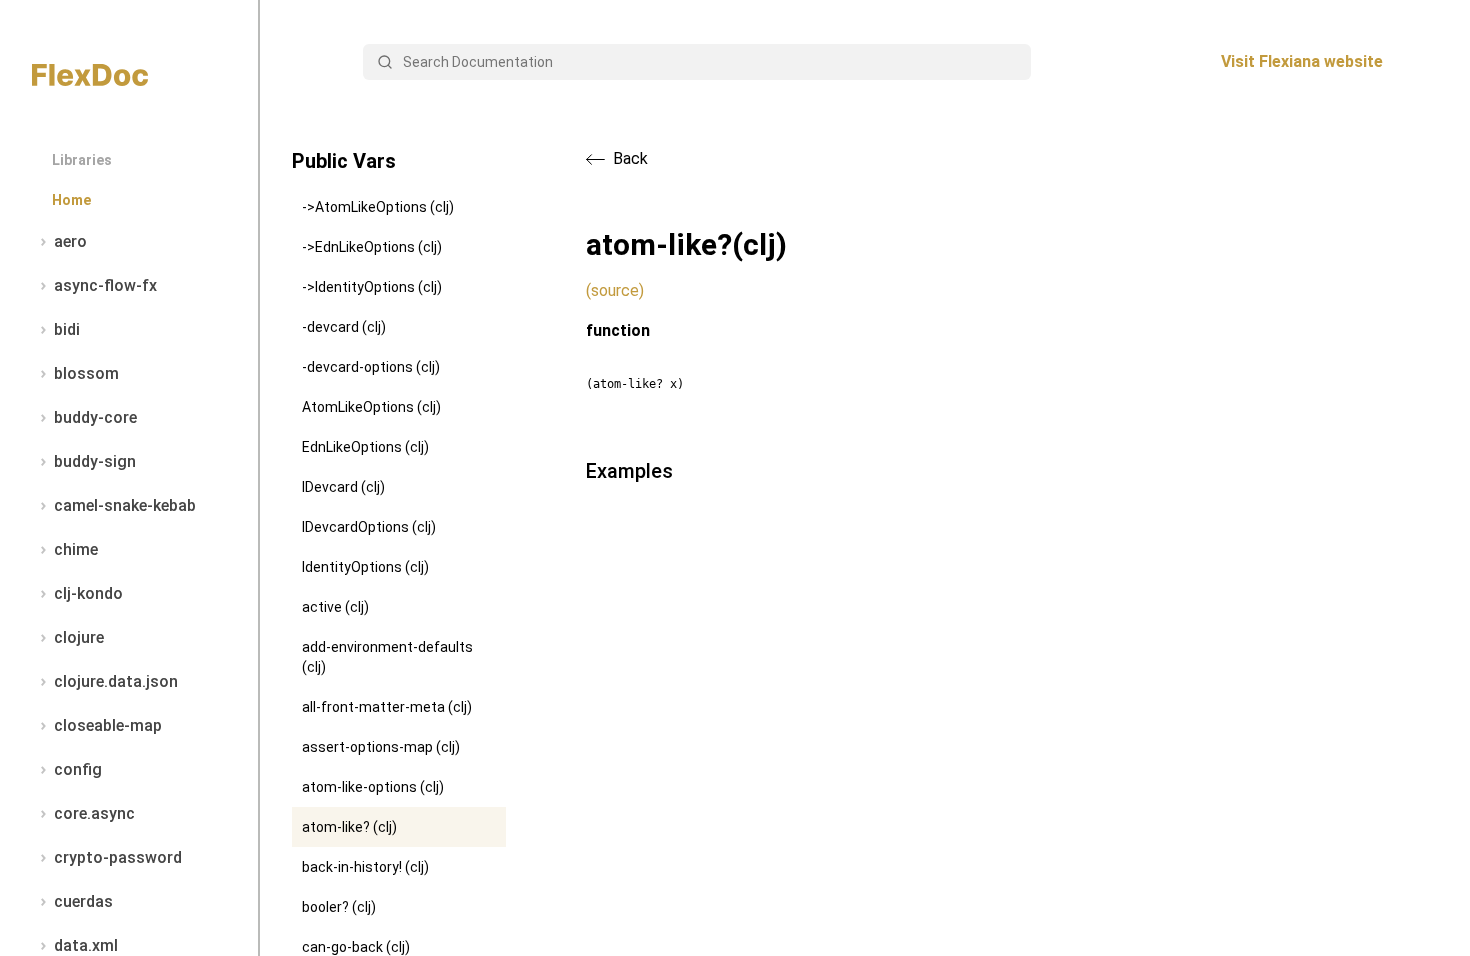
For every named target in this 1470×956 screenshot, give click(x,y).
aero (70, 241)
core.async (94, 813)
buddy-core (95, 417)
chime (76, 549)
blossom (86, 373)
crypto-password (118, 857)
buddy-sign (95, 461)
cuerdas (83, 901)
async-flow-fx (105, 285)
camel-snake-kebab (125, 505)
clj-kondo (88, 593)
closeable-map (108, 725)
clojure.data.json (116, 681)
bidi (67, 329)
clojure (79, 637)
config (78, 769)
